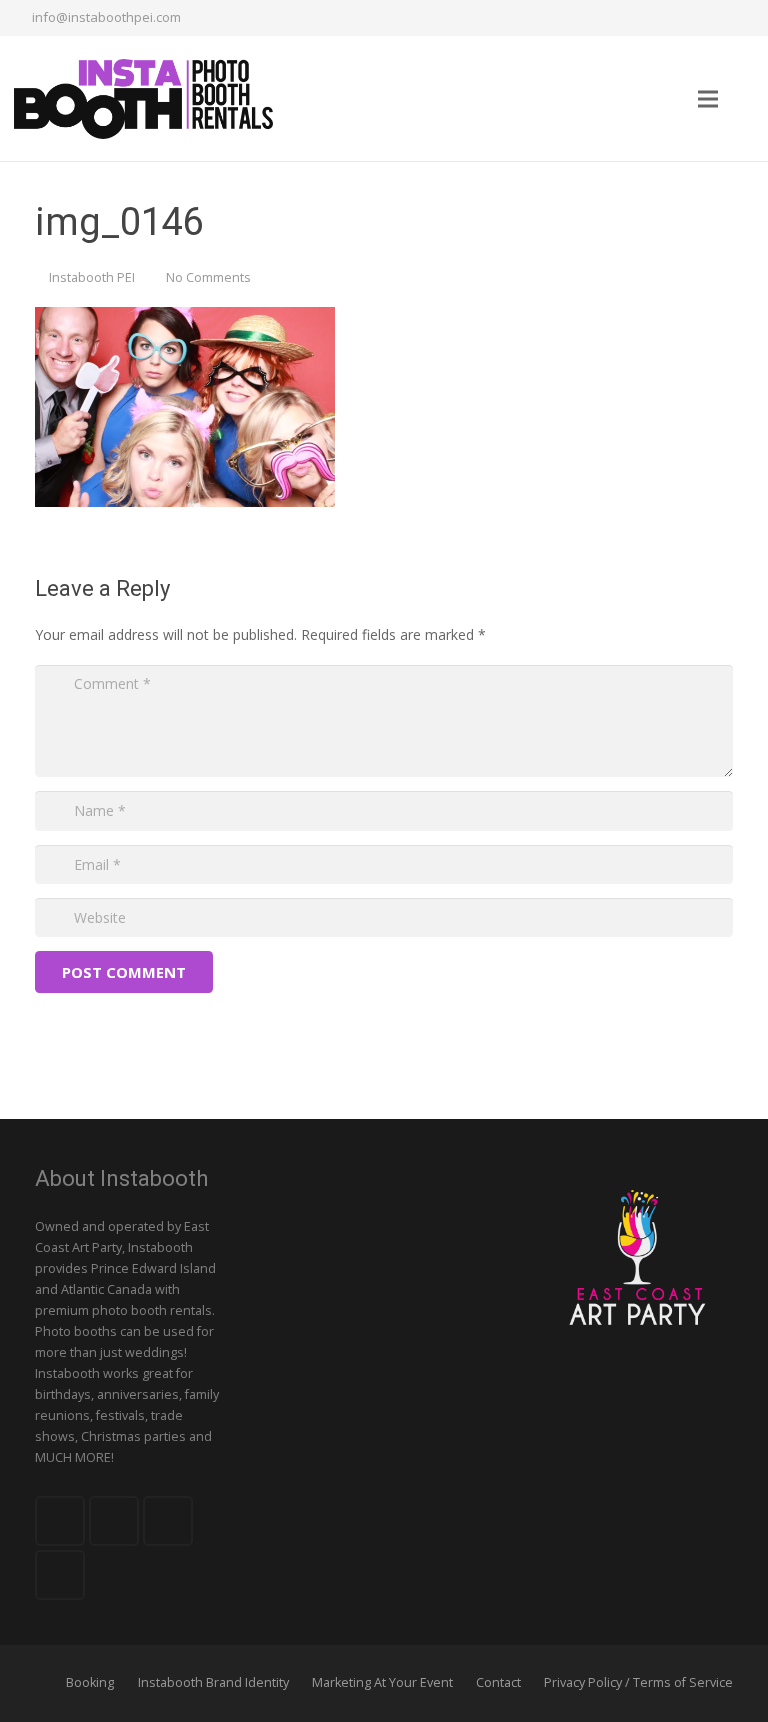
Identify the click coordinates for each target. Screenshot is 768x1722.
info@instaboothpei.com (106, 17)
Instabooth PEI (92, 277)
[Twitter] (664, 18)
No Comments (208, 277)
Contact (498, 1682)
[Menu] (707, 99)
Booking (90, 1682)
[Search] (747, 98)
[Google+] (700, 18)
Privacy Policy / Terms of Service (638, 1682)
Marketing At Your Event (382, 1682)
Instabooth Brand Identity (213, 1682)
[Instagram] (736, 18)
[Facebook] (628, 18)
